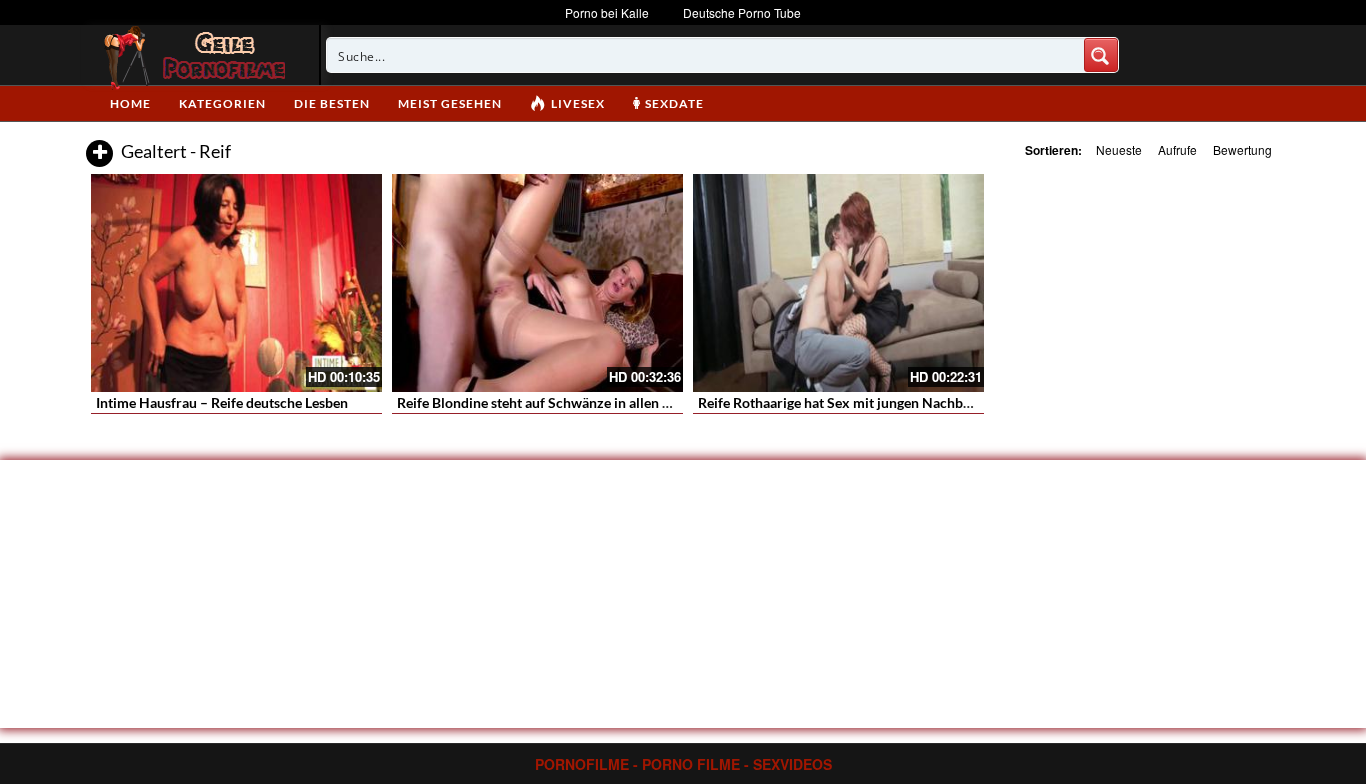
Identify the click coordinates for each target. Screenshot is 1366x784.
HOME (130, 103)
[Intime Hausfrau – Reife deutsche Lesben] (236, 283)
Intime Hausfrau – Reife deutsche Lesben (222, 402)
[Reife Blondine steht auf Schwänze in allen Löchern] (537, 283)
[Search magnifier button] (1101, 55)
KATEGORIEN (222, 103)
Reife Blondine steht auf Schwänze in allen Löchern (555, 402)
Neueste (1119, 149)
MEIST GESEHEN (450, 103)
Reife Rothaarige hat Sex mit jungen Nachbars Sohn (857, 402)
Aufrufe (1177, 149)
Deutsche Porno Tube (742, 12)
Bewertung (1242, 149)
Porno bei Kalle (607, 12)
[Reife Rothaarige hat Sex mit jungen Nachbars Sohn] (838, 283)
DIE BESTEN (332, 103)
